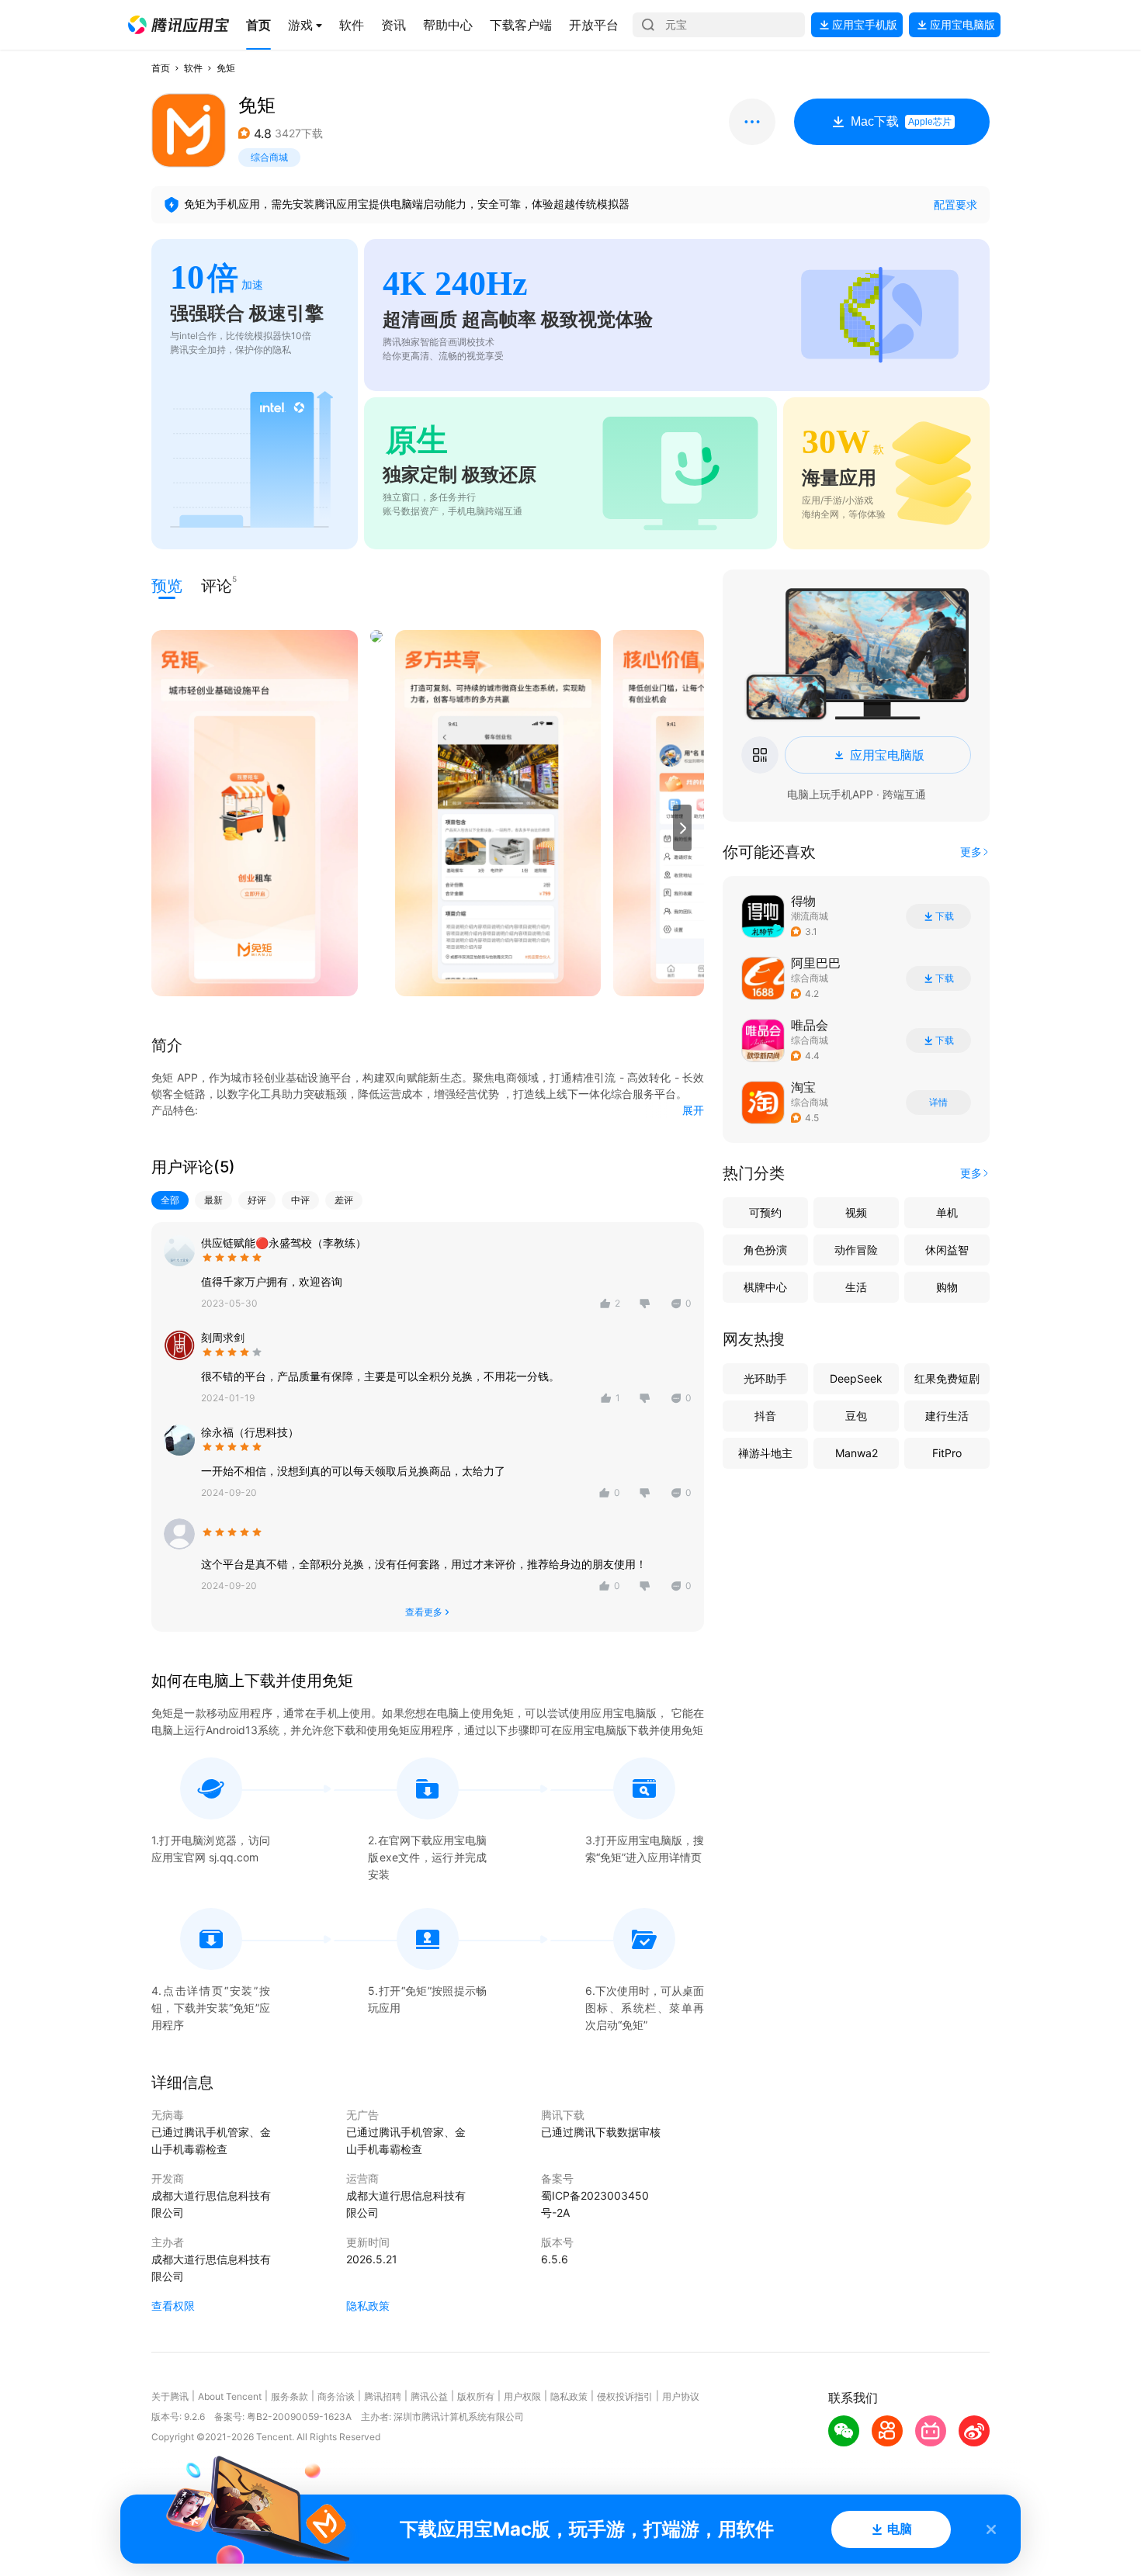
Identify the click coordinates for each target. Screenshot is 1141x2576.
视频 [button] (856, 1212)
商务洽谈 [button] (336, 2396)
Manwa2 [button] (857, 1453)
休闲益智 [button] (947, 1250)
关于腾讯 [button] (170, 2396)
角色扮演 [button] (765, 1250)
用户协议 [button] (681, 2396)
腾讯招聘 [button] (383, 2396)
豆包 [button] (856, 1416)
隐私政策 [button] (368, 2306)
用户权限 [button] (522, 2396)
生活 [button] (856, 1287)
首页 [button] (161, 68)
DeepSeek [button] (856, 1378)
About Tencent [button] (230, 2396)
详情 (938, 1103)
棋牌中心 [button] (765, 1287)
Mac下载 (901, 121)
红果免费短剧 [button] (947, 1378)
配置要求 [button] (955, 204)
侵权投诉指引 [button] (625, 2396)
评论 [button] (217, 585)
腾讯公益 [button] (429, 2396)
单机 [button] (947, 1212)
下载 (945, 916)
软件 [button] (193, 68)
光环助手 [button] (765, 1378)
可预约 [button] (765, 1212)
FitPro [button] (947, 1453)
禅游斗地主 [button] (765, 1453)
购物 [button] (947, 1287)
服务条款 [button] (290, 2396)
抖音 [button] (765, 1416)
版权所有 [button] (476, 2396)
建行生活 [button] (947, 1416)
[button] (179, 25)
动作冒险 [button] (856, 1250)
